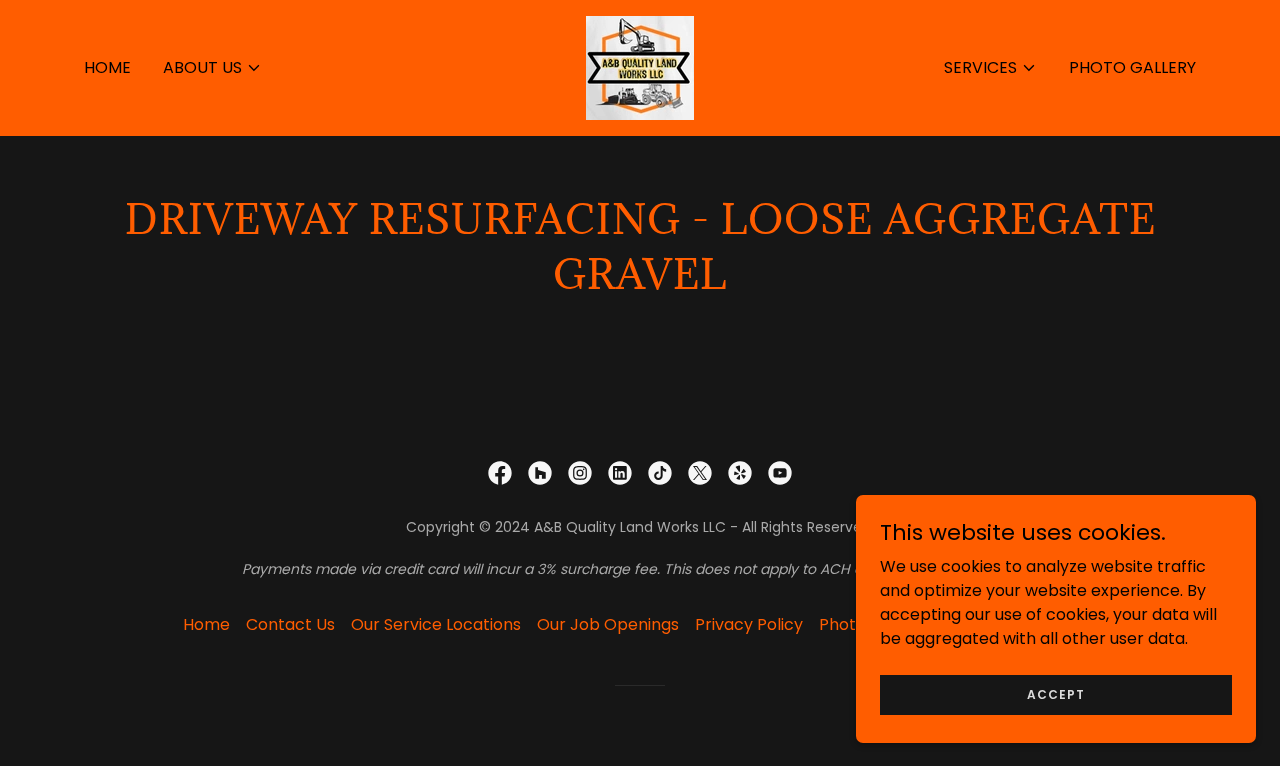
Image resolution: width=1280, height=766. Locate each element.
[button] (212, 68)
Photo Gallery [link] (1132, 67)
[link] (640, 66)
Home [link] (107, 67)
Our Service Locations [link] (436, 624)
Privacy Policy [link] (749, 624)
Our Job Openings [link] (608, 624)
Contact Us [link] (290, 624)
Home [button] (206, 624)
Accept (1056, 693)
